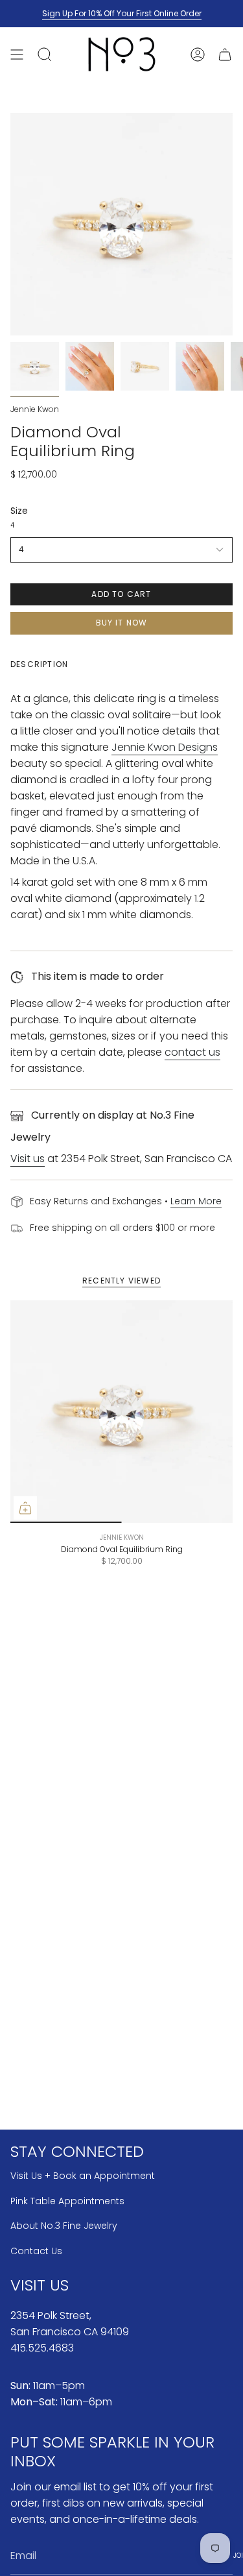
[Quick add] (25, 1508)
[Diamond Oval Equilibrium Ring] (121, 1412)
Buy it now (122, 623)
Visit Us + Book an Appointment (83, 2176)
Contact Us (36, 2251)
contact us (192, 1052)
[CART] (225, 54)
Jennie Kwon (35, 409)
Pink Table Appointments (67, 2201)
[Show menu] (17, 54)
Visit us (28, 1159)
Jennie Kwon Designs (165, 747)
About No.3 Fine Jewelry (64, 2226)
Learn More (196, 1201)
